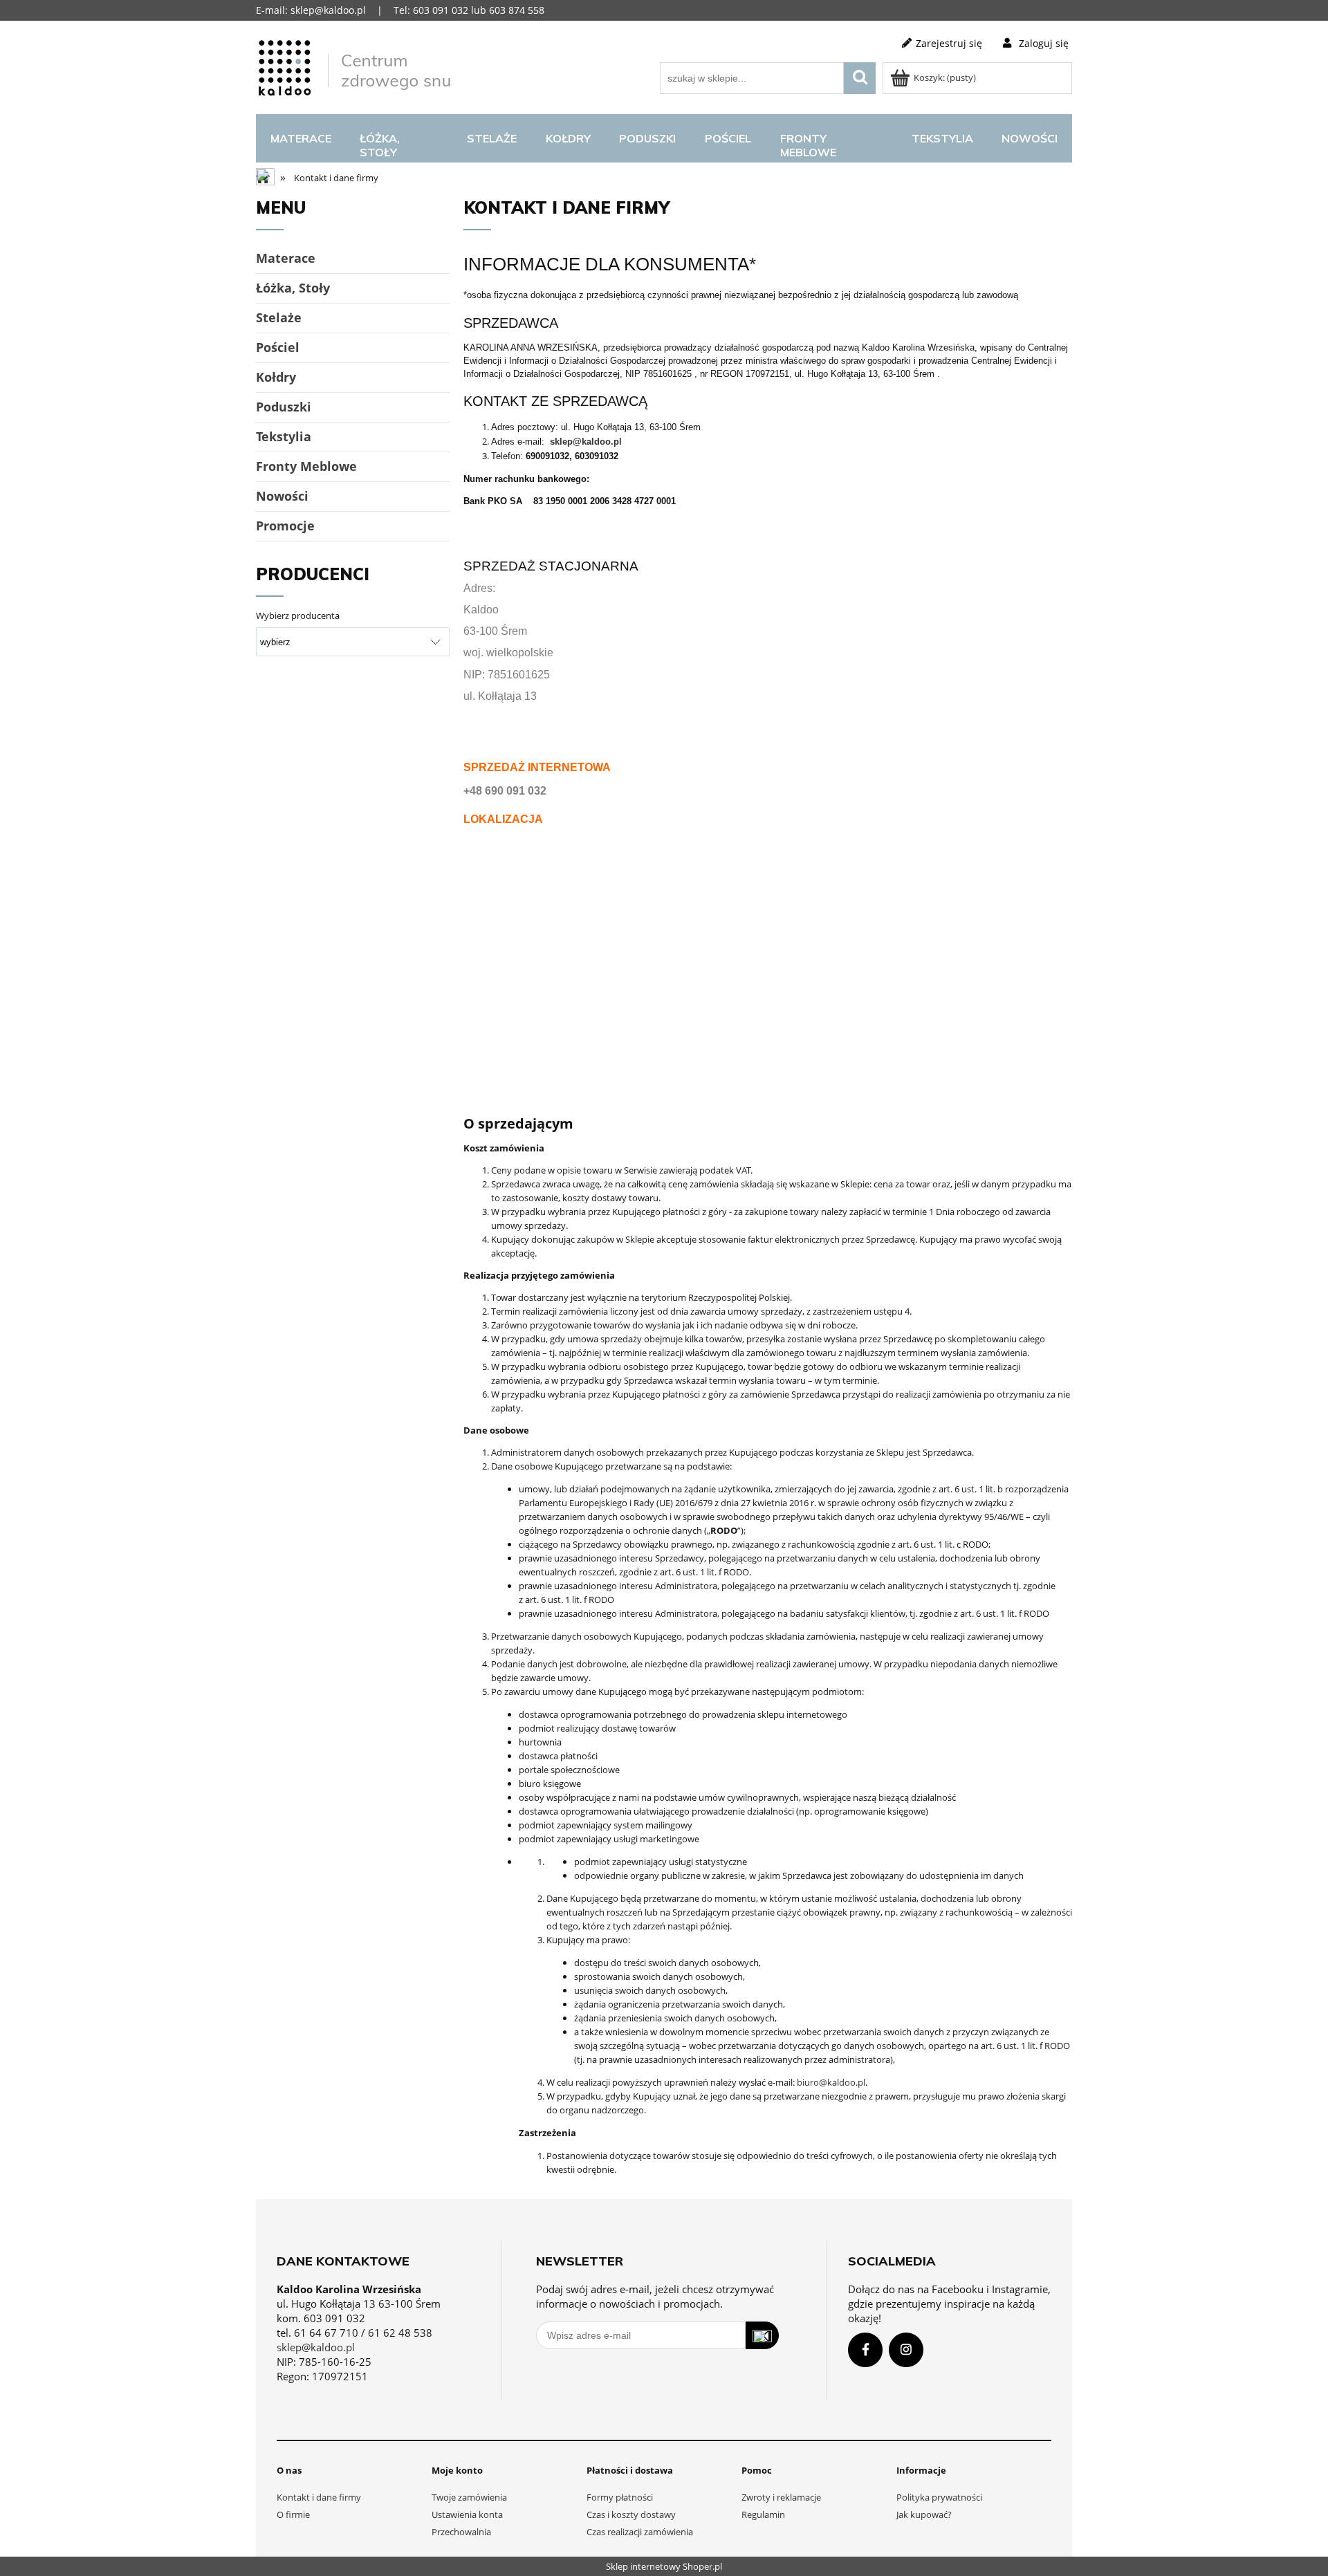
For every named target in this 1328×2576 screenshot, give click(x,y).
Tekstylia (284, 436)
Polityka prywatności (939, 2497)
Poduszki (284, 407)
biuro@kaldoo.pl (831, 2082)
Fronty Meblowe (306, 466)
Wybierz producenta (298, 615)
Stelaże (279, 317)
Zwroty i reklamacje (781, 2497)
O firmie (293, 2514)
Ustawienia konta (467, 2514)
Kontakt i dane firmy (319, 2497)
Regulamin (763, 2514)
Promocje (285, 526)
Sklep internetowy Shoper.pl (664, 2566)
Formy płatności (620, 2497)
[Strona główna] (356, 66)
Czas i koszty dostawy (631, 2514)
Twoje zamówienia (469, 2497)
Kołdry (276, 377)
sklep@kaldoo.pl (586, 442)
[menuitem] (301, 138)
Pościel (278, 347)
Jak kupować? (924, 2514)
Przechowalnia (461, 2532)
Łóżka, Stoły (293, 288)
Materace (286, 258)
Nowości (282, 496)
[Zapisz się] (762, 2335)
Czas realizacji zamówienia (640, 2532)
